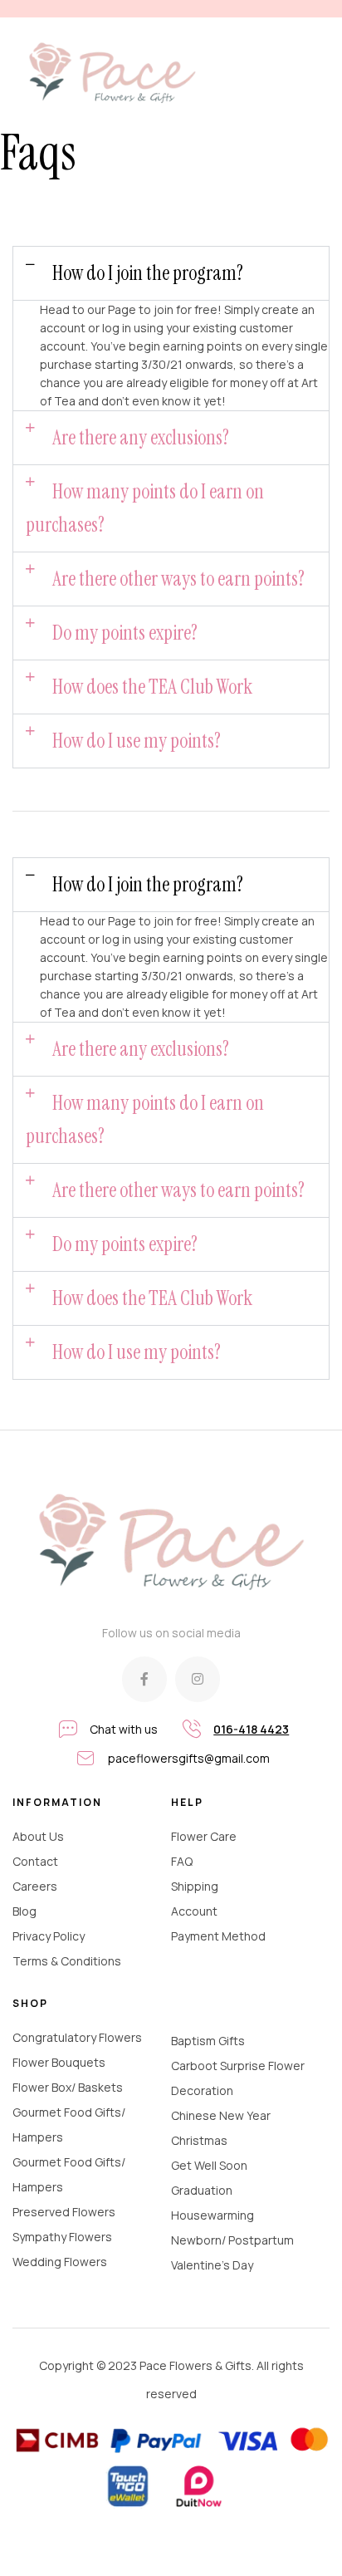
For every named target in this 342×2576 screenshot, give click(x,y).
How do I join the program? (148, 273)
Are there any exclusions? (141, 437)
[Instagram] (198, 1679)
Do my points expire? (125, 633)
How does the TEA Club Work (152, 687)
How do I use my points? (137, 741)
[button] (171, 273)
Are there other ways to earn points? (178, 579)
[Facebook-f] (144, 1679)
